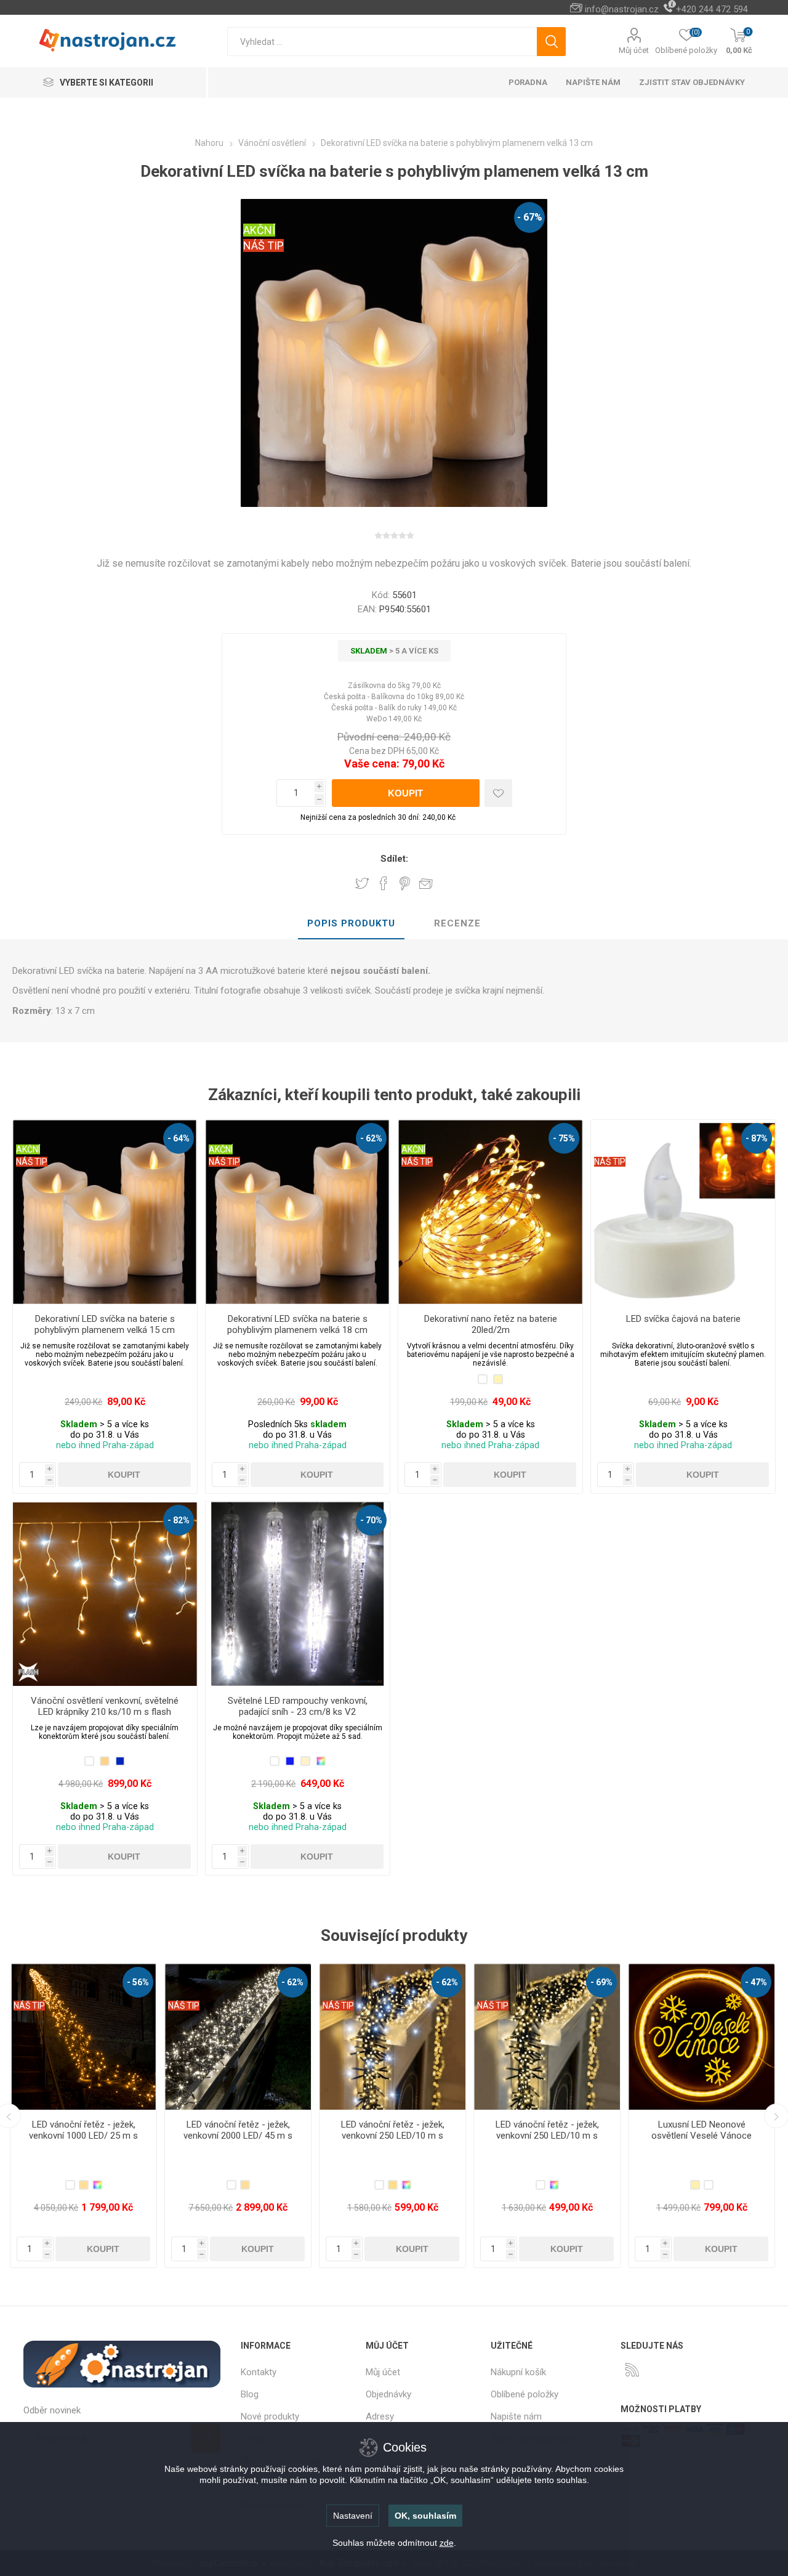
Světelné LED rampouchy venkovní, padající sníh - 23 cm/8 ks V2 (298, 1706)
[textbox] (382, 42)
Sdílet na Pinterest (405, 883)
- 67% (530, 217)
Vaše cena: (372, 763)
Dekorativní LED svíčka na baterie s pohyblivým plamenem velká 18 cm (297, 1324)
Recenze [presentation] (457, 923)
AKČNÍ (259, 230)
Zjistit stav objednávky (692, 82)
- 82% (179, 1520)
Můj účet (634, 50)
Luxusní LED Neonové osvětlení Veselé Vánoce (392, 2130)
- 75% (564, 1138)
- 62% (371, 1138)
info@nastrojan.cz (622, 9)
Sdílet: (394, 859)
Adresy (380, 2416)
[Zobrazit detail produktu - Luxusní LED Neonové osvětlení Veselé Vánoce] (392, 2037)
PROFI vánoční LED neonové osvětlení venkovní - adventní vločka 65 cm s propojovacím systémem (547, 2141)
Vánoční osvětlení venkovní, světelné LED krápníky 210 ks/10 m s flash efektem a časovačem (105, 1712)
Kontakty (259, 2372)
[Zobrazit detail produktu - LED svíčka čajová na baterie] (683, 1212)
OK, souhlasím (425, 2516)
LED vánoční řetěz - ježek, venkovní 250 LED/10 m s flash (84, 2136)
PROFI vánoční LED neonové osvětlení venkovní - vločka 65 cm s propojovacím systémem (702, 2141)
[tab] (351, 924)
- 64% (179, 1138)
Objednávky (388, 2394)
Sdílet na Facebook (384, 883)
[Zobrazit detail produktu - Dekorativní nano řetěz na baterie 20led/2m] (490, 1212)
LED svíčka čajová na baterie (683, 1319)
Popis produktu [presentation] (351, 923)
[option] (83, 2116)
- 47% (447, 1982)
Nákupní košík (518, 2372)
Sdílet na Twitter (362, 883)
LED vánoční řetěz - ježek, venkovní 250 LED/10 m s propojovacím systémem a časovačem (238, 2141)
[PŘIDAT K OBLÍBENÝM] (498, 793)
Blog (250, 2394)
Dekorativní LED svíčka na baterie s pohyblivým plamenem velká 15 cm (105, 1324)
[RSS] (632, 2370)
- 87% (757, 1138)
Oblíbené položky (525, 2394)
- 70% (371, 1520)
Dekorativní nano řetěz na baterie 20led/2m (491, 1324)
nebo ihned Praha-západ (105, 1445)
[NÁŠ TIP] (610, 1128)
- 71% (601, 1982)
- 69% (292, 1982)
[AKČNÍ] (28, 1128)
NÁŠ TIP (263, 245)
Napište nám (516, 2416)
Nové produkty (270, 2416)
